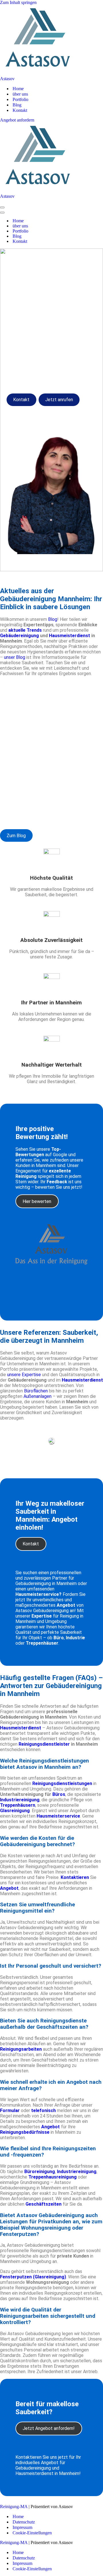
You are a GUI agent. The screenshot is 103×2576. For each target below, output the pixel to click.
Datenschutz (24, 2522)
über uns (20, 94)
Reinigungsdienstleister (44, 1744)
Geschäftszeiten (43, 2204)
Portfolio (20, 99)
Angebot (9, 1888)
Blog (17, 105)
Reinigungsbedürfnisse (25, 2132)
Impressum (22, 2527)
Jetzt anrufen (59, 400)
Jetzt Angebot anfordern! (49, 2428)
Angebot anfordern (17, 120)
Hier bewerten (37, 1201)
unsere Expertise (24, 1375)
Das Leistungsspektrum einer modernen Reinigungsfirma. (32, 813)
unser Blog (15, 657)
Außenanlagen (37, 1396)
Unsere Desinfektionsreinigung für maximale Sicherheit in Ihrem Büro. (52, 717)
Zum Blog (16, 836)
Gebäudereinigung (19, 636)
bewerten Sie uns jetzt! (59, 1187)
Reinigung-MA (14, 2507)
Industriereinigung (77, 2172)
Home (18, 89)
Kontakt (20, 110)
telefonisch (43, 2110)
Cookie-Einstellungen (32, 2533)
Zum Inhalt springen (18, 2)
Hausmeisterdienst (70, 636)
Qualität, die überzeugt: (22, 770)
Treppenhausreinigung (53, 2177)
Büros (59, 1794)
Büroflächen (36, 1391)
